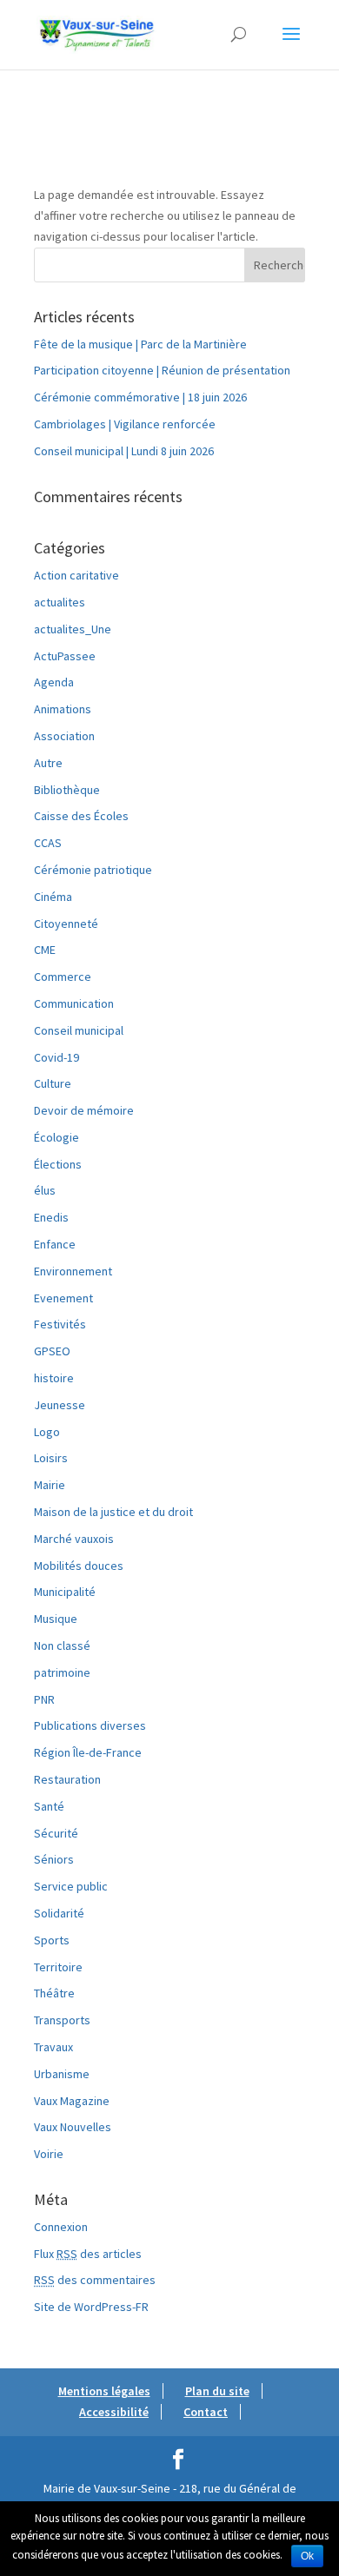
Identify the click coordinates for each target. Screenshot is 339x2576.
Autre (48, 763)
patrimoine (62, 1672)
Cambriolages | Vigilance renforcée (125, 424)
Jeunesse (60, 1405)
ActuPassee (65, 656)
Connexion (61, 2227)
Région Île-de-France (88, 1752)
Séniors (54, 1859)
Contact (206, 2412)
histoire (54, 1378)
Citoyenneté (66, 924)
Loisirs (51, 1458)
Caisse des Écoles (81, 816)
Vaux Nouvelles (73, 2127)
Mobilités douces (79, 1566)
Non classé (62, 1646)
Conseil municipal (79, 1030)
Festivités (60, 1324)
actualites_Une (73, 629)
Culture (53, 1083)
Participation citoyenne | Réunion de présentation (162, 370)
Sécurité (56, 1833)
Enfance (55, 1244)
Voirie (49, 2154)
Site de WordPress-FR (91, 2307)
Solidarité (59, 1913)
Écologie (56, 1137)
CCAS (48, 843)
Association (64, 736)
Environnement (73, 1271)
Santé (49, 1806)
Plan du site (217, 2391)
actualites (60, 602)
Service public (71, 1886)
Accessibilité (114, 2412)
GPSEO (52, 1351)
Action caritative (76, 575)
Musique (56, 1619)
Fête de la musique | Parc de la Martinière (140, 344)
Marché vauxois (74, 1539)
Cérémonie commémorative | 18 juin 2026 (140, 397)
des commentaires (95, 2280)
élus (45, 1190)
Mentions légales (104, 2391)
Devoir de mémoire (84, 1110)
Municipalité (65, 1592)
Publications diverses (90, 1725)
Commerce (63, 977)
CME (45, 950)
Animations (63, 709)
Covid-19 (56, 1057)
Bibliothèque (67, 790)
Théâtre (54, 1993)
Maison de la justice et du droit (113, 1512)
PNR (44, 1699)
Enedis (51, 1217)
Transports (62, 2020)
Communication (74, 1003)
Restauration (67, 1779)
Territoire (58, 1967)
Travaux (53, 2047)
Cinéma (53, 897)
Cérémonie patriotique (93, 870)
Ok (307, 2556)
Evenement (63, 1298)
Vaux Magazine (72, 2101)
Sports (52, 1940)
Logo (47, 1432)
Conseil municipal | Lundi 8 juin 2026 (124, 451)
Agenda (54, 682)
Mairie (50, 1485)
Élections (58, 1164)
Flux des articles (88, 2254)
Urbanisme (62, 2074)
